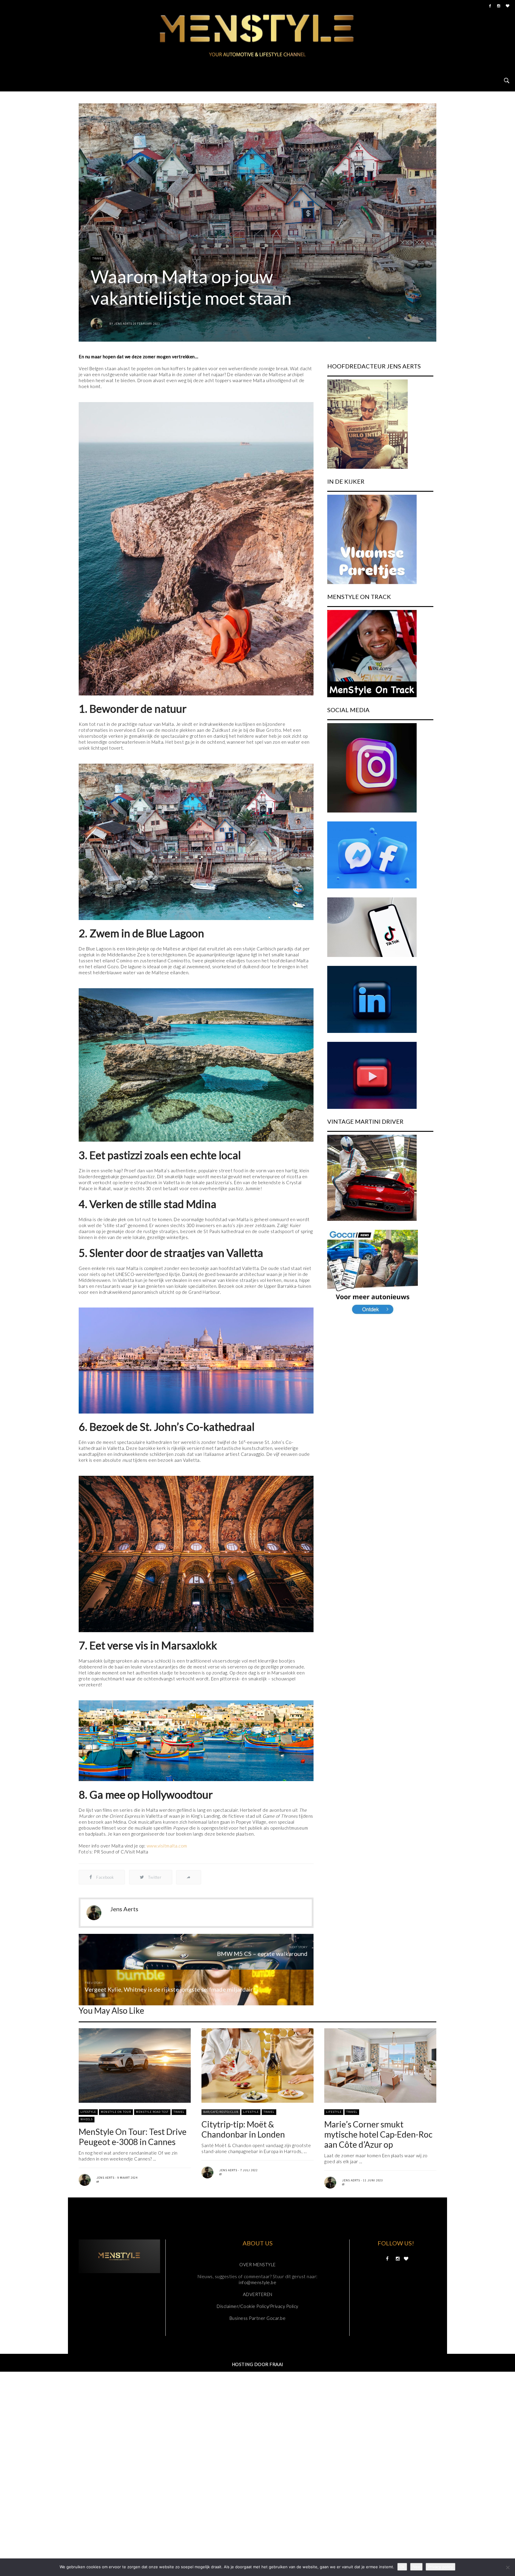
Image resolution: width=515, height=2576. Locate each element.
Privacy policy (440, 2567)
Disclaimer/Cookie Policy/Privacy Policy (257, 2306)
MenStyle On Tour (116, 2112)
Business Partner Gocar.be (258, 2318)
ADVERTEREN (258, 2294)
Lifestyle (88, 2112)
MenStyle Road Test (152, 2112)
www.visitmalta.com (167, 1846)
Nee (416, 2567)
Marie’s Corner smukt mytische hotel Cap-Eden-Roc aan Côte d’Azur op (378, 2134)
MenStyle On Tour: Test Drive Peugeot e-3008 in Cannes (133, 2137)
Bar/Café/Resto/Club (221, 2112)
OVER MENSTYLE (257, 2264)
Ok (402, 2567)
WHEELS (87, 2119)
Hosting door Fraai (258, 2364)
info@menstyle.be (257, 2282)
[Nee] (508, 2567)
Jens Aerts (123, 324)
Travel (98, 258)
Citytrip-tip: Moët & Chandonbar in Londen (243, 2129)
